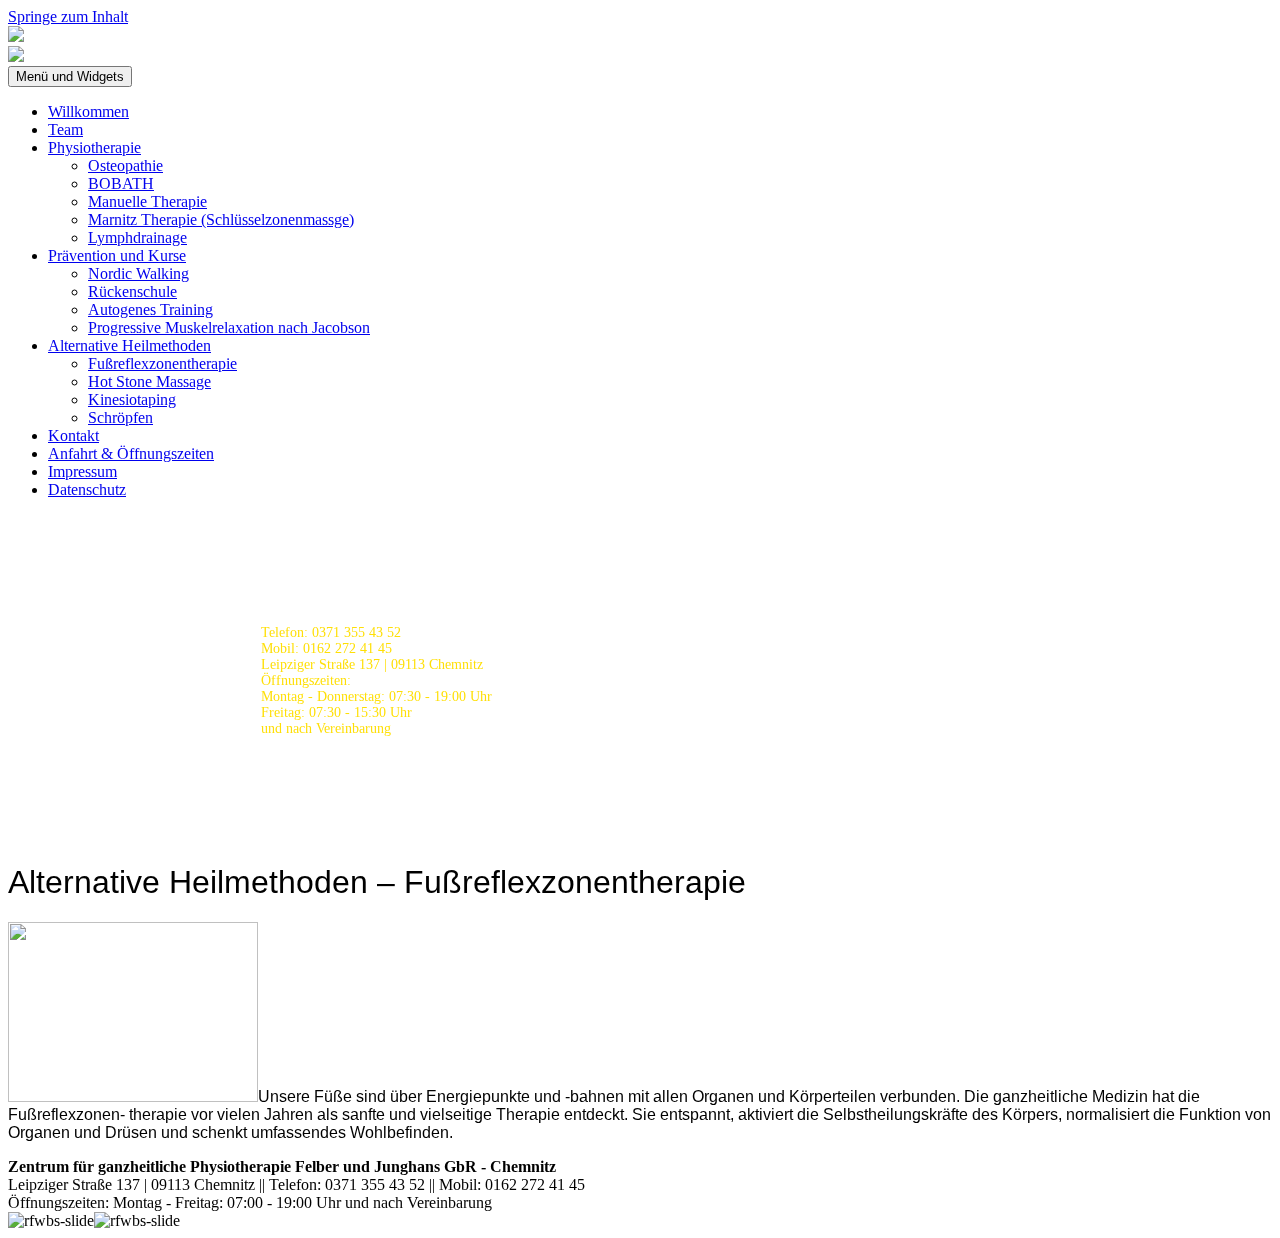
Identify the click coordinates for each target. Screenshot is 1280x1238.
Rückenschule (132, 291)
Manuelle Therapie (147, 201)
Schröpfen (120, 417)
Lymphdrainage (137, 237)
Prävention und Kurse (117, 255)
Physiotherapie (94, 147)
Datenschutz (87, 489)
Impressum (82, 471)
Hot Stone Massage (149, 381)
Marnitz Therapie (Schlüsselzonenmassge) (221, 219)
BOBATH (121, 183)
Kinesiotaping (132, 399)
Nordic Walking (138, 273)
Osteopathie (125, 165)
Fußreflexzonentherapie (162, 363)
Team (65, 129)
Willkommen (88, 111)
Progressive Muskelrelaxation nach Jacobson (229, 327)
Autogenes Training (150, 309)
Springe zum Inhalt (68, 16)
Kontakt (73, 435)
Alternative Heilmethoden (129, 345)
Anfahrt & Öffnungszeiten (131, 453)
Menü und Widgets (70, 76)
